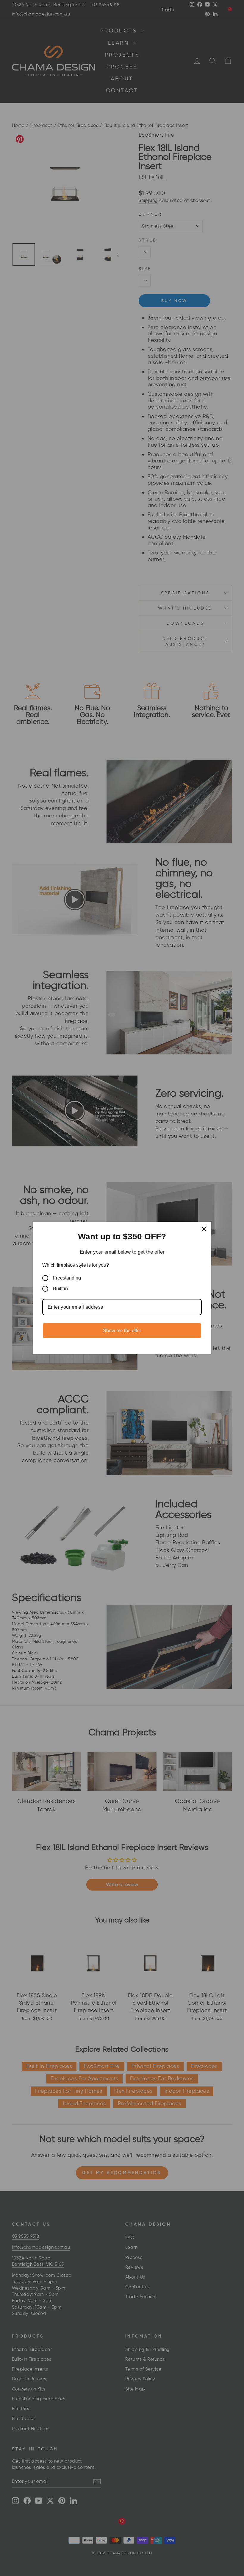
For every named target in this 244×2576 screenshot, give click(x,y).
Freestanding (67, 1278)
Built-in (60, 1289)
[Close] (204, 1229)
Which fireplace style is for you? (76, 1265)
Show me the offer (122, 1331)
